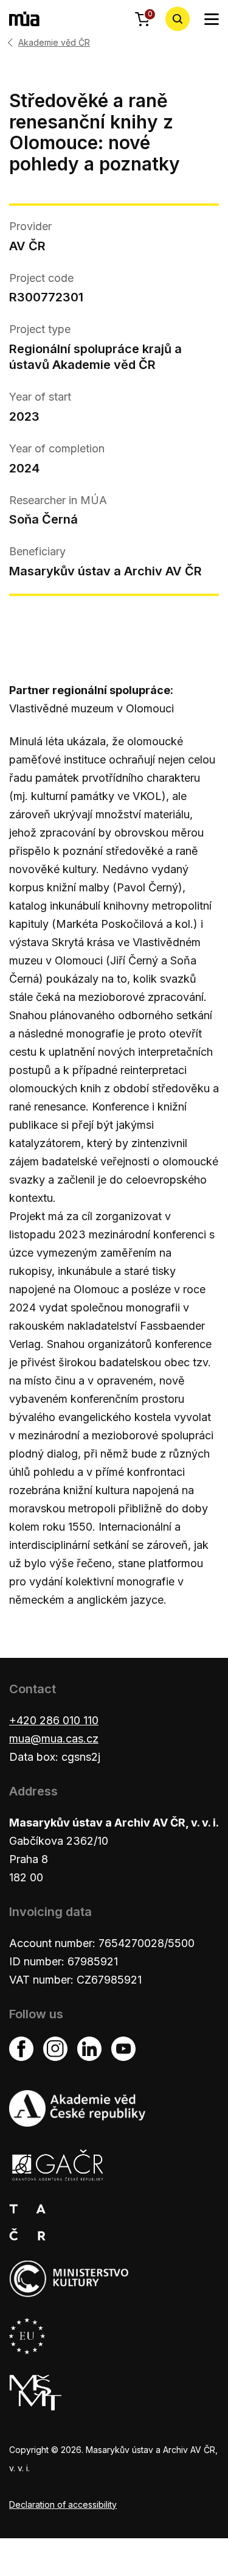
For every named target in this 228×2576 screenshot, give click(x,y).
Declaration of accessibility (63, 2504)
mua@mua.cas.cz (54, 1739)
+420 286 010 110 (54, 1720)
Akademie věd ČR (54, 43)
